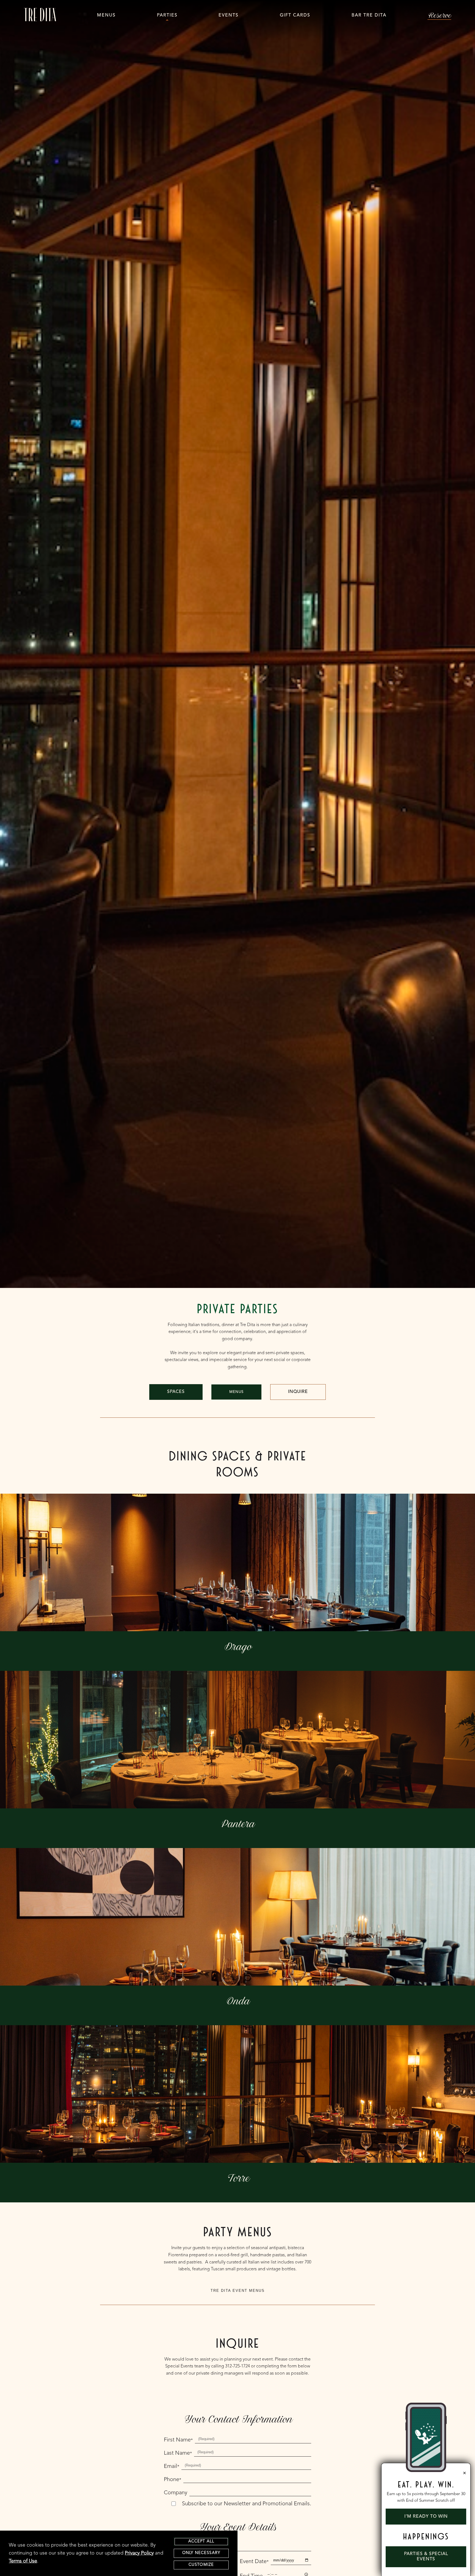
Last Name (178, 2453)
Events (229, 15)
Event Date (254, 2562)
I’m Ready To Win (426, 2517)
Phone (172, 2480)
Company (176, 2493)
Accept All (201, 2541)
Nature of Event (184, 2548)
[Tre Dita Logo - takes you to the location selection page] (40, 15)
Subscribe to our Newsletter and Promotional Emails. (247, 2504)
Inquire (298, 1392)
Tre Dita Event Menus (238, 2291)
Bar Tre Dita (369, 15)
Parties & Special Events (426, 2557)
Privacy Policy (139, 2553)
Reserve (439, 15)
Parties (167, 15)
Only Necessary (201, 2553)
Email (172, 2467)
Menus (106, 15)
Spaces (176, 1392)
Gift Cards (295, 15)
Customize (201, 2565)
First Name (178, 2440)
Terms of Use (23, 2561)
